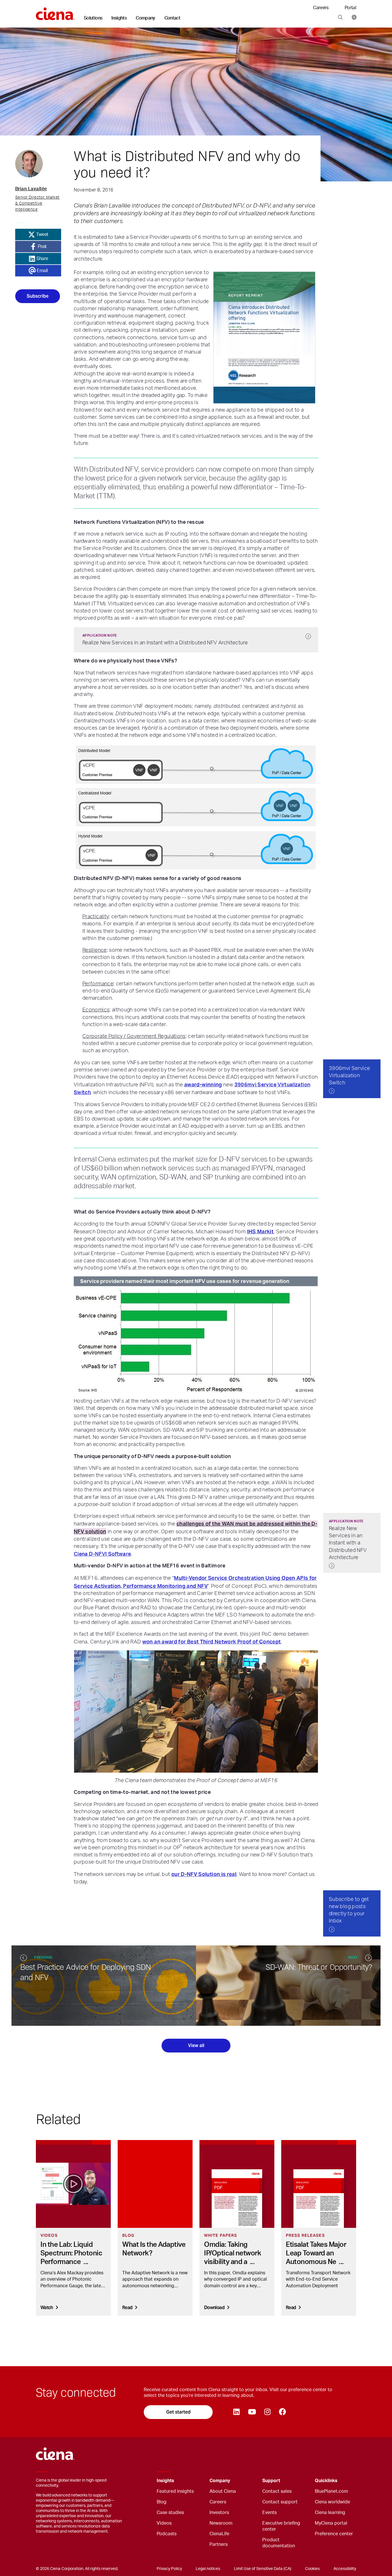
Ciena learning (330, 2513)
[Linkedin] (236, 2412)
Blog (162, 2502)
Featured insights (175, 2491)
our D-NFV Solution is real (204, 1874)
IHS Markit (260, 1231)
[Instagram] (267, 2412)
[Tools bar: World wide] (353, 18)
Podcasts (167, 2534)
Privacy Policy (169, 2569)
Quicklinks (326, 2481)
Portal (350, 8)
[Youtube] (252, 2412)
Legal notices (208, 2569)
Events (269, 2513)
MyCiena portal (331, 2523)
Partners (219, 2544)
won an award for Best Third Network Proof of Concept (212, 1642)
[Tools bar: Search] (340, 18)
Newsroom (221, 2523)
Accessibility (345, 2569)
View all (196, 2045)
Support (271, 2481)
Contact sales (277, 2491)
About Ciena (223, 2491)
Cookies (312, 2569)
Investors (219, 2513)
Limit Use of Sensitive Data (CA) (263, 2569)
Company (145, 18)
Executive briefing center (281, 2526)
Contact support (280, 2502)
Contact (172, 18)
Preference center (334, 2534)
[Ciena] (55, 12)
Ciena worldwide (332, 2502)
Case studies (170, 2513)
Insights (119, 18)
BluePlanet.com (331, 2491)
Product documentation (279, 2543)
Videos (164, 2523)
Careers (321, 8)
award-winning (203, 1085)
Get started (178, 2412)
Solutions (93, 18)
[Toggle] (196, 2481)
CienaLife (219, 2534)
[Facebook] (282, 2412)
